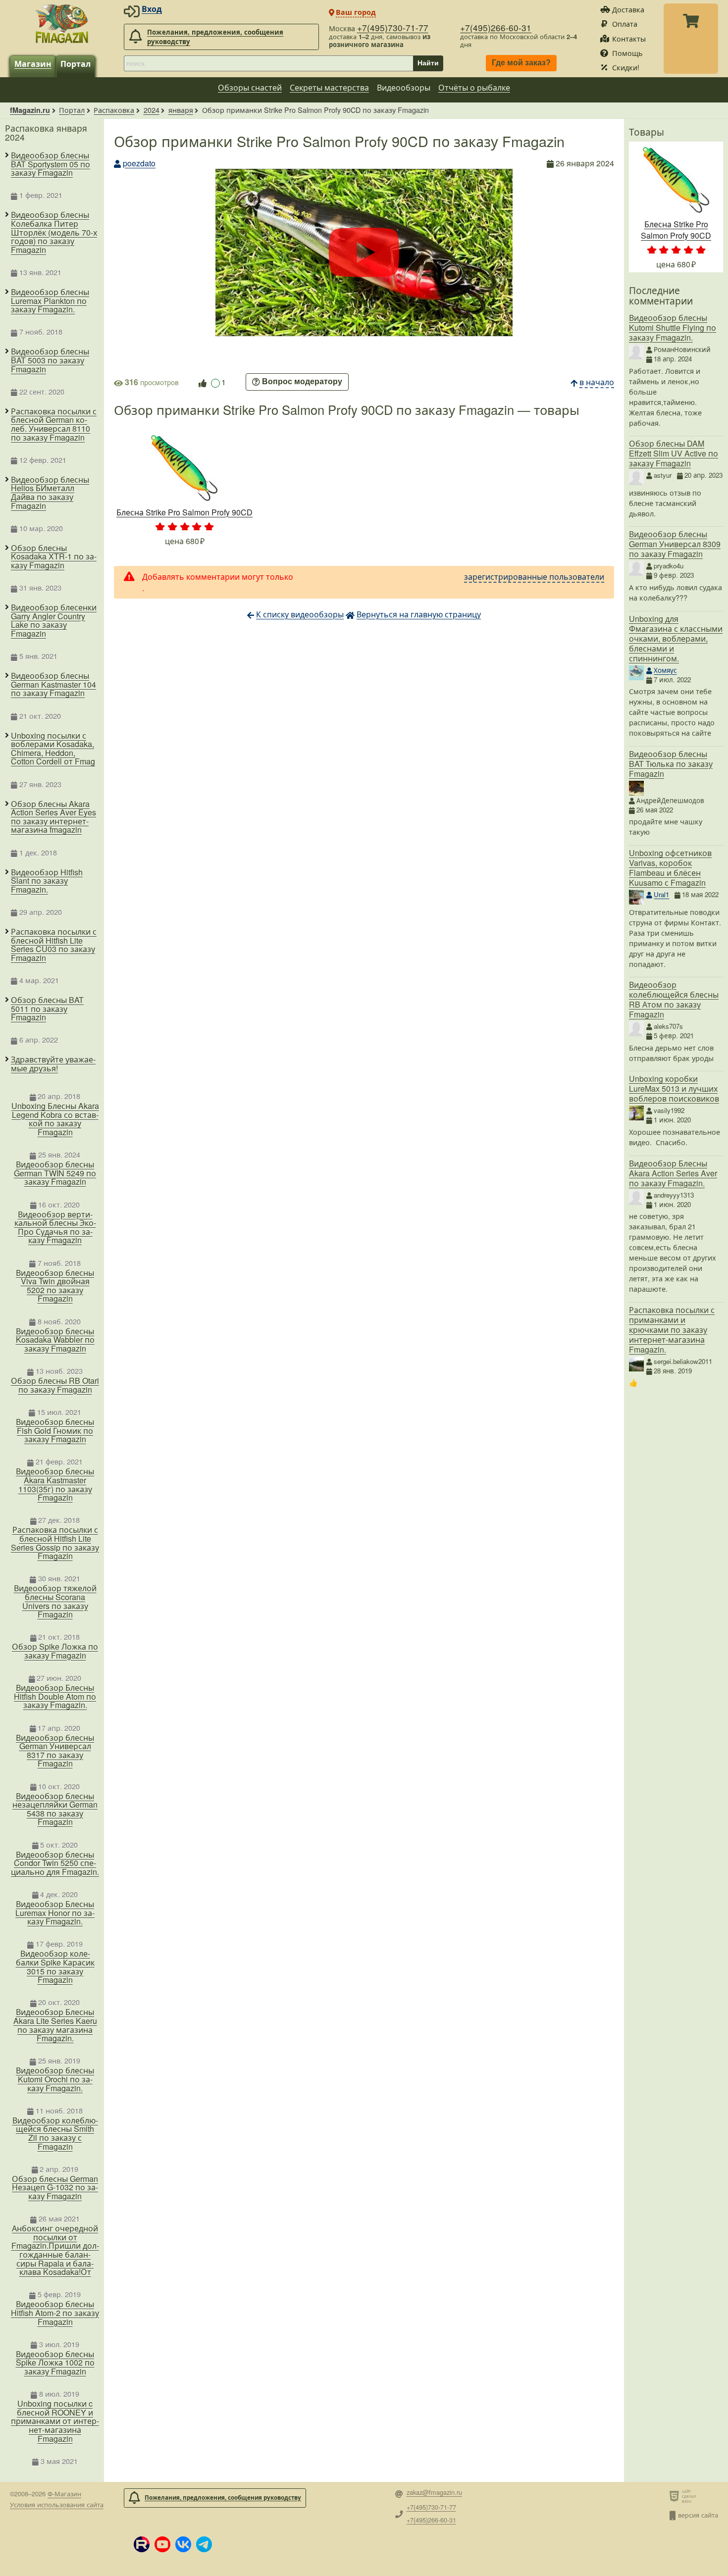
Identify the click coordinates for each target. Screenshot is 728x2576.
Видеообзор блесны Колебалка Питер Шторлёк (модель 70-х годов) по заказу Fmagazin (54, 232)
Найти (428, 63)
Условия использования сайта (57, 2504)
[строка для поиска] (268, 63)
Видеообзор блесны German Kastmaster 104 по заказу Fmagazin (53, 684)
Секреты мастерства (329, 87)
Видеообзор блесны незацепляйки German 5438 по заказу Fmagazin (55, 1809)
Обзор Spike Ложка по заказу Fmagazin (55, 1651)
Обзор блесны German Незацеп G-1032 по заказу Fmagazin (55, 2188)
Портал (76, 64)
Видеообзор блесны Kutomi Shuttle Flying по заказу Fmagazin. (673, 328)
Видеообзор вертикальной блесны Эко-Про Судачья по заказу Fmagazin (55, 1227)
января (181, 110)
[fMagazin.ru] (62, 23)
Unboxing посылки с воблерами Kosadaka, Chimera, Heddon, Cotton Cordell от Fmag (53, 749)
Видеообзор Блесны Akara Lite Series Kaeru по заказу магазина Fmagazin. (55, 2025)
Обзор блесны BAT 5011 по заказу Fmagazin (47, 1009)
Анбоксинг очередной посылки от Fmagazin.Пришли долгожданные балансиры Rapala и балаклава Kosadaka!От (55, 2250)
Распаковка (114, 110)
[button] (142, 2544)
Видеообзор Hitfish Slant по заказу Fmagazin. (47, 881)
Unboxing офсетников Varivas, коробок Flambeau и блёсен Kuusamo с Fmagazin (670, 868)
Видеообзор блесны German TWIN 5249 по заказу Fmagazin (55, 1173)
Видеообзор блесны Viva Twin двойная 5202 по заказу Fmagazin (55, 1286)
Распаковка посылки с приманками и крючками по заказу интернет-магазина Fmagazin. (672, 1330)
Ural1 (661, 894)
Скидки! (626, 67)
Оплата (625, 24)
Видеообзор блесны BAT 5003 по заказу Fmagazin (50, 360)
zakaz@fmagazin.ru (434, 2493)
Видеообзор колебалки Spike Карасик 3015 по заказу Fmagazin (55, 1967)
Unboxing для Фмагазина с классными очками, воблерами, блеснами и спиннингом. (676, 638)
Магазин (33, 64)
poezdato (139, 163)
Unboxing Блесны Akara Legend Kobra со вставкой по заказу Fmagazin (55, 1119)
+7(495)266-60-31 (496, 27)
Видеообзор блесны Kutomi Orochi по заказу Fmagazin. (55, 2079)
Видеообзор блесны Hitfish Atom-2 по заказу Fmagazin (55, 2313)
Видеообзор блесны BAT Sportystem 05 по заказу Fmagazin (51, 164)
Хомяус (665, 670)
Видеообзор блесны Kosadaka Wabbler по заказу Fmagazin (55, 1340)
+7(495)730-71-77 (393, 27)
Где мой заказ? (521, 63)
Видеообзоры (404, 87)
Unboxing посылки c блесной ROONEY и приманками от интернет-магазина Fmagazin (55, 2421)
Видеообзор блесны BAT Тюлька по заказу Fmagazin (671, 764)
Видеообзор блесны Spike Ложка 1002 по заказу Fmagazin (55, 2363)
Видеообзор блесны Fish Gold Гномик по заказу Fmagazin (55, 1431)
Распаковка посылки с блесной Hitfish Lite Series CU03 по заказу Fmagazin (54, 945)
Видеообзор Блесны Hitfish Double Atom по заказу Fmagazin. (55, 1696)
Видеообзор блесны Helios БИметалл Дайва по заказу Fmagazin (50, 493)
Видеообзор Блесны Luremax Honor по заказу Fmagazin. (55, 1913)
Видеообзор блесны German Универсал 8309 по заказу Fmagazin (675, 544)
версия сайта (698, 2515)
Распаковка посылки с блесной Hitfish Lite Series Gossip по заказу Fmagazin (55, 1543)
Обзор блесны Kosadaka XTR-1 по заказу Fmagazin (54, 557)
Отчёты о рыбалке (474, 87)
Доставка (628, 9)
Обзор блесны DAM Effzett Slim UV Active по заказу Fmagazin (674, 453)
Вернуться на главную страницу (419, 614)
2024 (152, 110)
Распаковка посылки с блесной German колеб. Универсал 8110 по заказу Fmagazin (54, 424)
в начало (597, 382)
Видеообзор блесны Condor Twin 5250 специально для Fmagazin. (55, 1863)
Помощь (627, 53)
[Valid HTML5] (676, 2496)
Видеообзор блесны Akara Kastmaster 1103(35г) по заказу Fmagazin (55, 1484)
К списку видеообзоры (300, 614)
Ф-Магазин (64, 2494)
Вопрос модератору (302, 382)
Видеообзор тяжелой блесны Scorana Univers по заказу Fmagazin (55, 1601)
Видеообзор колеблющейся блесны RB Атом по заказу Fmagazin (674, 999)
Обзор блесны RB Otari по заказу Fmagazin (55, 1385)
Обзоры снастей (250, 87)
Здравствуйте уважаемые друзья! (53, 1064)
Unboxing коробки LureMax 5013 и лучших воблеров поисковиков (674, 1088)
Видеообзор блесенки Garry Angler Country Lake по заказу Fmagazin (54, 620)
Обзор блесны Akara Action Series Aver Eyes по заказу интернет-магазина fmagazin (53, 817)
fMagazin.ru (30, 110)
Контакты (629, 38)
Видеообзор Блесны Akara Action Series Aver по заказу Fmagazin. (673, 1173)
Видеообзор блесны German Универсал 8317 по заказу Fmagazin (55, 1751)
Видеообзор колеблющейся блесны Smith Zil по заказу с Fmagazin (55, 2133)
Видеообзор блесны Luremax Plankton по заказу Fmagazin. (50, 301)
